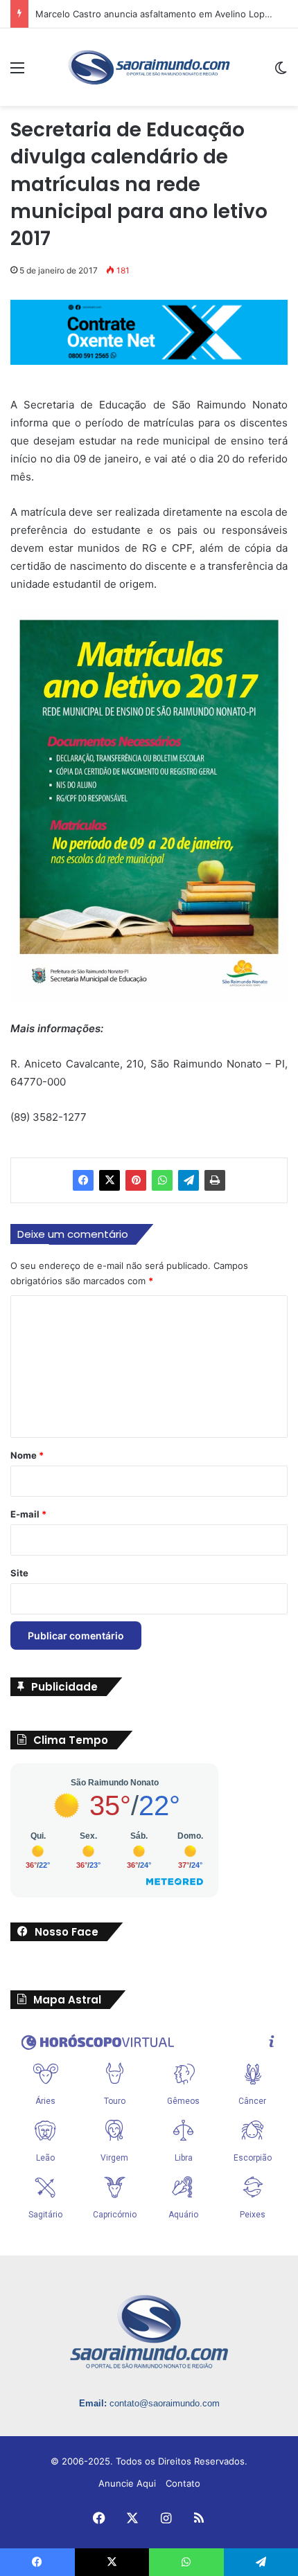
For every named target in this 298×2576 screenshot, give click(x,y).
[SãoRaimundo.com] (149, 67)
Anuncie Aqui (127, 2483)
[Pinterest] (136, 1180)
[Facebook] (83, 1180)
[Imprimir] (215, 1180)
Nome (27, 1455)
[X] (109, 1180)
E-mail (28, 1514)
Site (19, 1573)
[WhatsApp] (162, 1180)
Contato (183, 2483)
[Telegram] (189, 1180)
